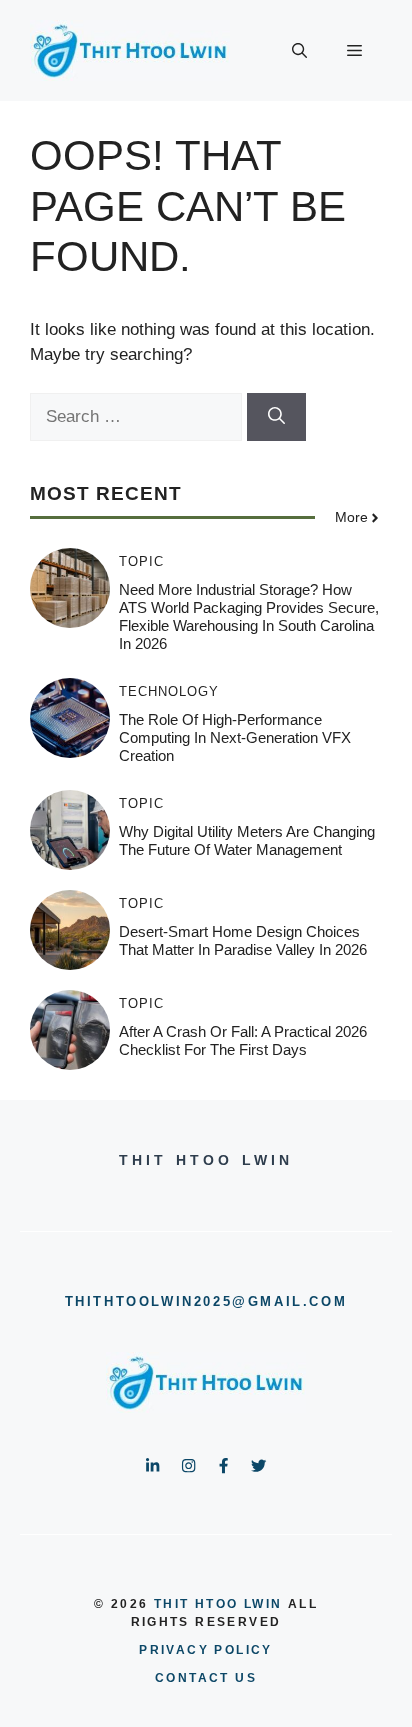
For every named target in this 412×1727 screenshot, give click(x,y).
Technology (169, 691)
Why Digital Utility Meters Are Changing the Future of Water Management (247, 840)
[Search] (276, 417)
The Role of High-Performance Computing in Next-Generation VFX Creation (235, 737)
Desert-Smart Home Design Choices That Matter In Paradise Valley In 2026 (243, 940)
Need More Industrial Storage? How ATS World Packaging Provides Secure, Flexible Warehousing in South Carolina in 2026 (249, 616)
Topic (141, 561)
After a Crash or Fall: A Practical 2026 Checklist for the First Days (243, 1040)
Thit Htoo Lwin (218, 1604)
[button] (299, 51)
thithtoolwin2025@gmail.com (206, 1301)
